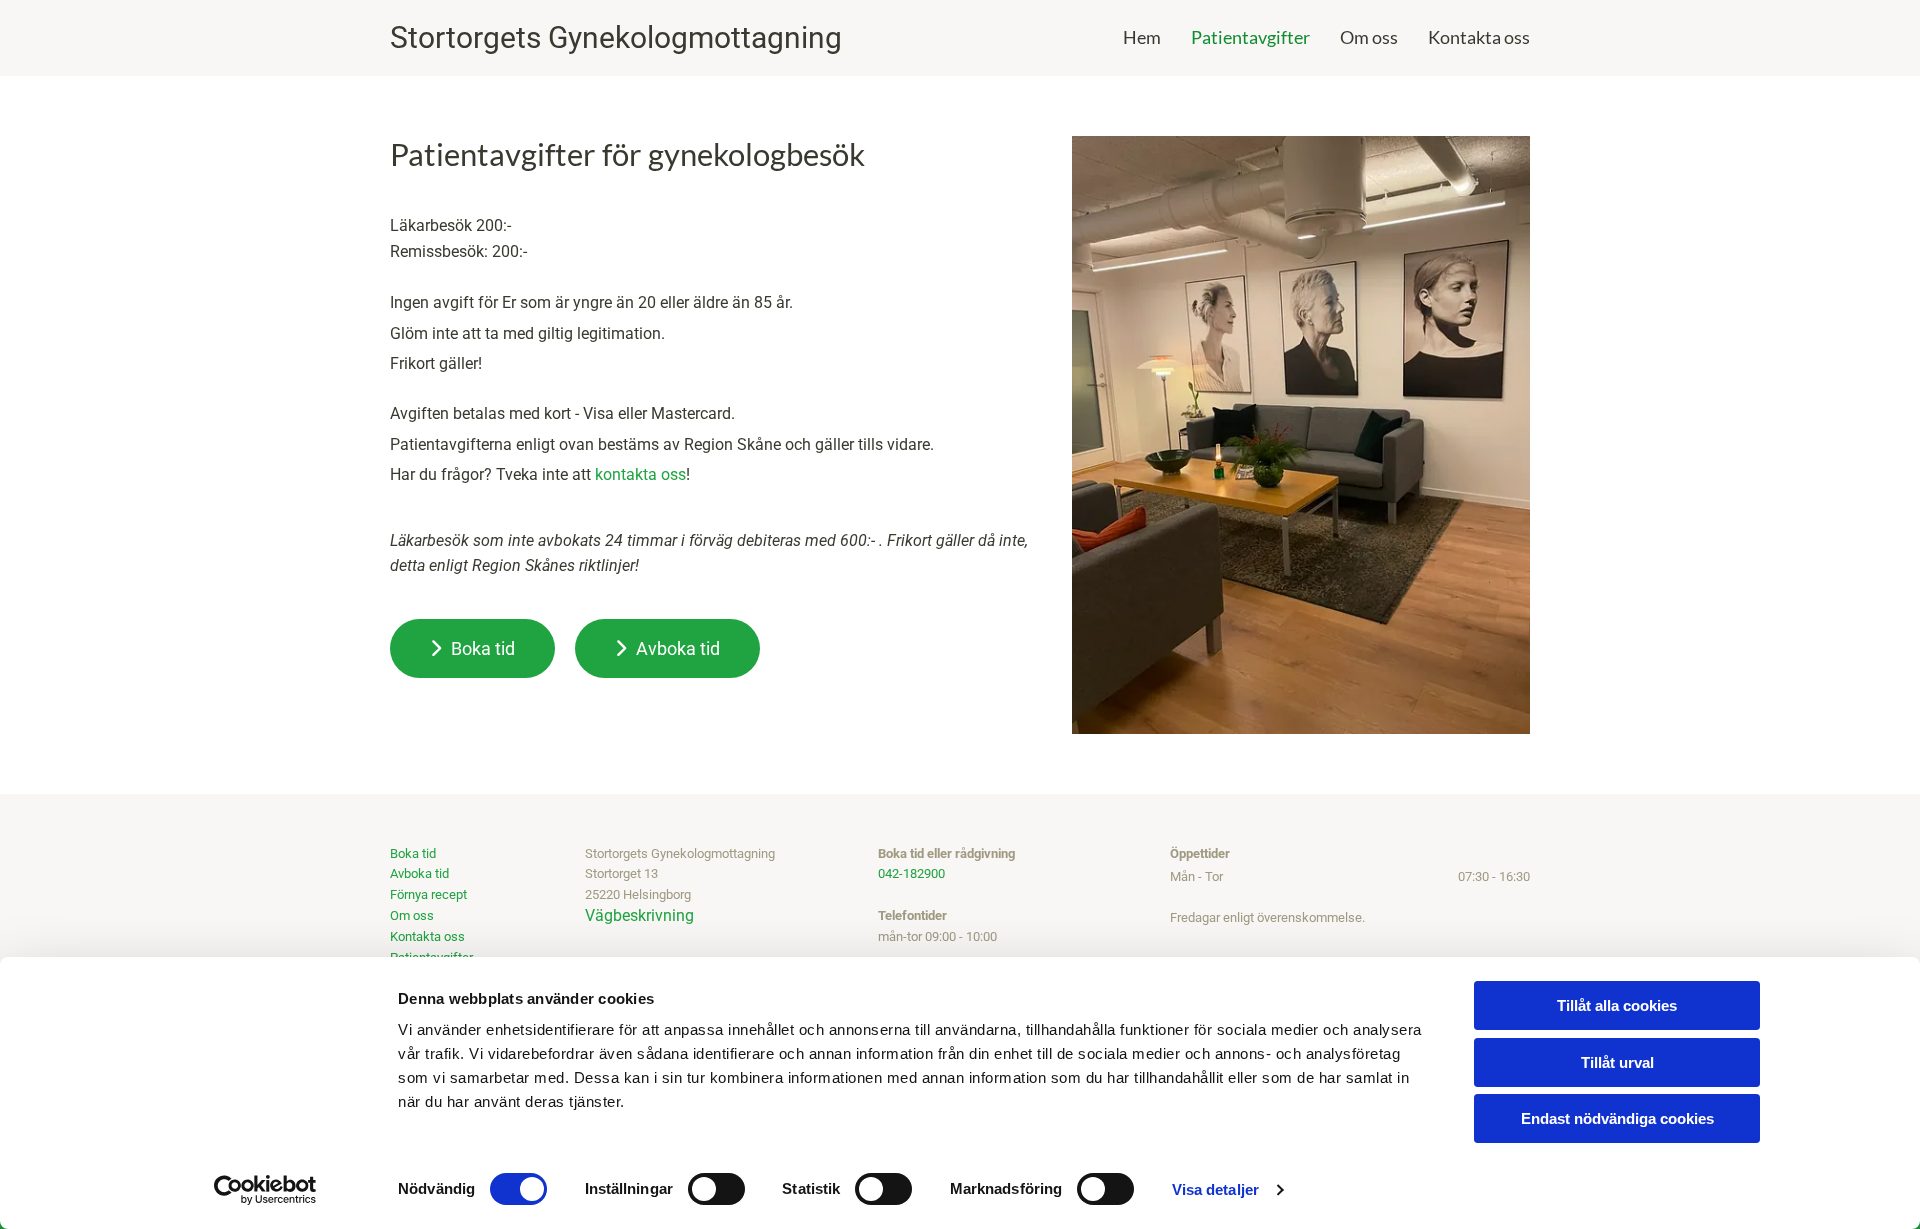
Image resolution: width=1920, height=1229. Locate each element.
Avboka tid (419, 873)
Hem (1142, 37)
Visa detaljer (1215, 1189)
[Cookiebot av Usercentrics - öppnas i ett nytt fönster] (265, 1190)
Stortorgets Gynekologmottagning (616, 37)
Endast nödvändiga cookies (1617, 1118)
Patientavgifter (1250, 37)
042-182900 (911, 873)
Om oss (1369, 37)
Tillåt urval (1617, 1062)
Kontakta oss (1479, 37)
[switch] (716, 1189)
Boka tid (413, 853)
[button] (472, 648)
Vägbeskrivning (639, 915)
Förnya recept (428, 894)
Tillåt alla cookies (1617, 1005)
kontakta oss (640, 474)
